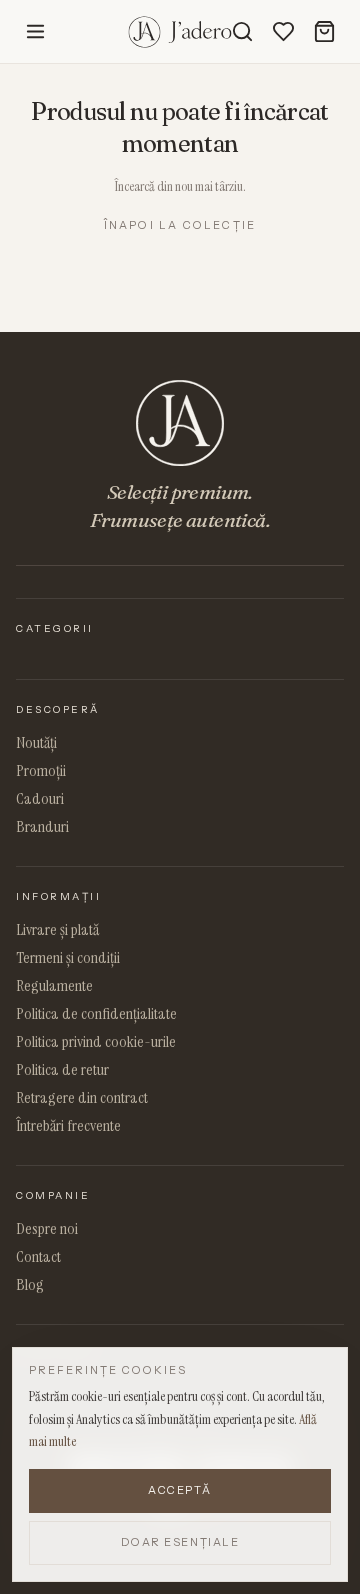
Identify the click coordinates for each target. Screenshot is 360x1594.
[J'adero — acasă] (180, 32)
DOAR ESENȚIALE (180, 1542)
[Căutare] (242, 31)
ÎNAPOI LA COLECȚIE (180, 225)
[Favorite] (283, 31)
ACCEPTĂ (180, 1490)
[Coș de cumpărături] (324, 31)
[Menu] (35, 31)
